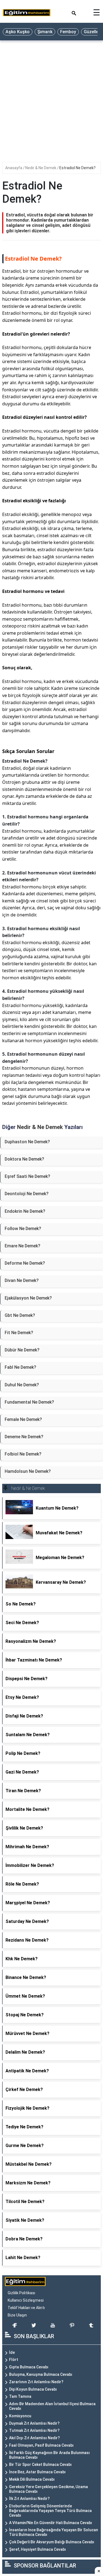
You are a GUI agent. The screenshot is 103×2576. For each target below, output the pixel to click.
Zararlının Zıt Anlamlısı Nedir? (36, 2382)
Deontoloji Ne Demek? (27, 1194)
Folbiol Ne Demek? (23, 1454)
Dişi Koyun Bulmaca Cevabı (33, 2389)
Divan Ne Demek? (22, 1280)
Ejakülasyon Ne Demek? (28, 1298)
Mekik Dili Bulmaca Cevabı (32, 2479)
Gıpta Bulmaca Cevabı (29, 2367)
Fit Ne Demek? (19, 1333)
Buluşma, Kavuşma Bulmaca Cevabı (41, 2374)
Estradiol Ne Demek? (77, 168)
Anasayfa (14, 168)
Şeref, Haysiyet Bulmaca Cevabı (37, 2549)
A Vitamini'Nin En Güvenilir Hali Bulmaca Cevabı (51, 2523)
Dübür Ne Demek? (22, 1350)
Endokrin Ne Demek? (25, 1211)
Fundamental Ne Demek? (29, 1402)
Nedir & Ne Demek (41, 168)
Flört (14, 2360)
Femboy (68, 32)
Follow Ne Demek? (23, 1229)
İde (12, 2352)
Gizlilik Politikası (21, 2293)
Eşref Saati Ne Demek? (27, 1176)
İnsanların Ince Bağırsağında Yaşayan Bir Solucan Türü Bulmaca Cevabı (54, 2532)
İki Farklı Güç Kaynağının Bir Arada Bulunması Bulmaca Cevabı (49, 2455)
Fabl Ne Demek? (20, 1367)
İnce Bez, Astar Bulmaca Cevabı (37, 2472)
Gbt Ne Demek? (20, 1315)
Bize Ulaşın (17, 2315)
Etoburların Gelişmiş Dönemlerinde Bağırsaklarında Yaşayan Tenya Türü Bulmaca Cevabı (50, 2511)
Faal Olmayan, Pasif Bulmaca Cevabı (41, 2445)
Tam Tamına (20, 2396)
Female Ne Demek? (23, 1419)
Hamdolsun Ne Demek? (28, 1471)
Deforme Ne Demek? (25, 1263)
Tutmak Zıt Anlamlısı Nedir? (34, 2430)
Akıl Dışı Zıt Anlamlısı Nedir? (34, 2438)
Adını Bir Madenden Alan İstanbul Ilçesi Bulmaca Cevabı (52, 2406)
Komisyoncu (20, 2416)
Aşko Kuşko (18, 32)
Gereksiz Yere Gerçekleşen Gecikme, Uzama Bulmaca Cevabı (48, 2489)
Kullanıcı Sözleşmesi (26, 2300)
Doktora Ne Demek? (24, 1159)
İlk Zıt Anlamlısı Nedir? (29, 2499)
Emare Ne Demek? (23, 1246)
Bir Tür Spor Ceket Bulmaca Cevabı (40, 2465)
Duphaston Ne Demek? (27, 1142)
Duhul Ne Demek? (22, 1385)
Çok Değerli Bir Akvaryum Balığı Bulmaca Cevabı (52, 2542)
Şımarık (45, 32)
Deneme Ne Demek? (24, 1437)
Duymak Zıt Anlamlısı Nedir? (34, 2423)
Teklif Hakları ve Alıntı (26, 2308)
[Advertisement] (51, 97)
